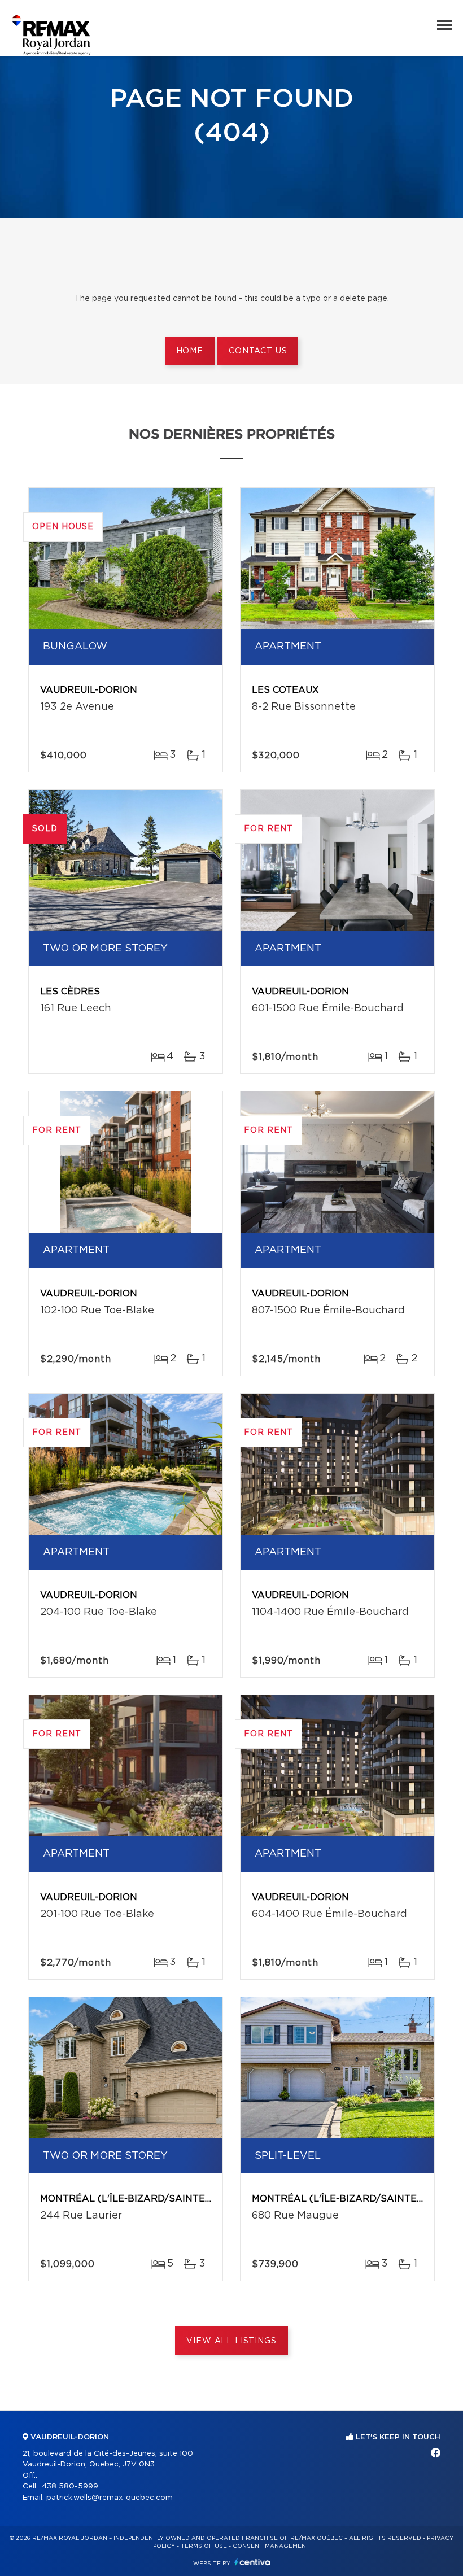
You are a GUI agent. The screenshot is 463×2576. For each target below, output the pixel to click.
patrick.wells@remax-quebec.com (110, 2498)
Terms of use (204, 2546)
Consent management (271, 2546)
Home (190, 351)
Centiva (252, 2562)
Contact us (258, 351)
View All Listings (231, 2341)
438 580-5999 (70, 2487)
